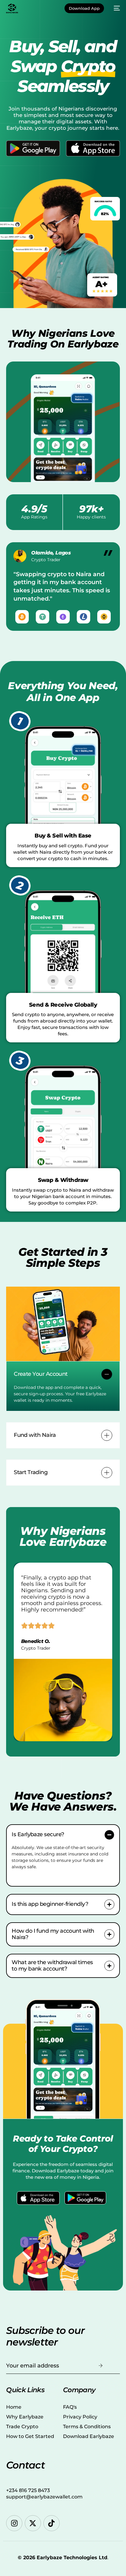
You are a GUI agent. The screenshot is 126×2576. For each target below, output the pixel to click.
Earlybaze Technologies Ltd (72, 2558)
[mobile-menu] (115, 8)
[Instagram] (14, 2523)
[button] (63, 1386)
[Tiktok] (52, 2523)
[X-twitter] (33, 2523)
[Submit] (101, 2366)
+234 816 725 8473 (28, 2490)
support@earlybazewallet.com (44, 2497)
